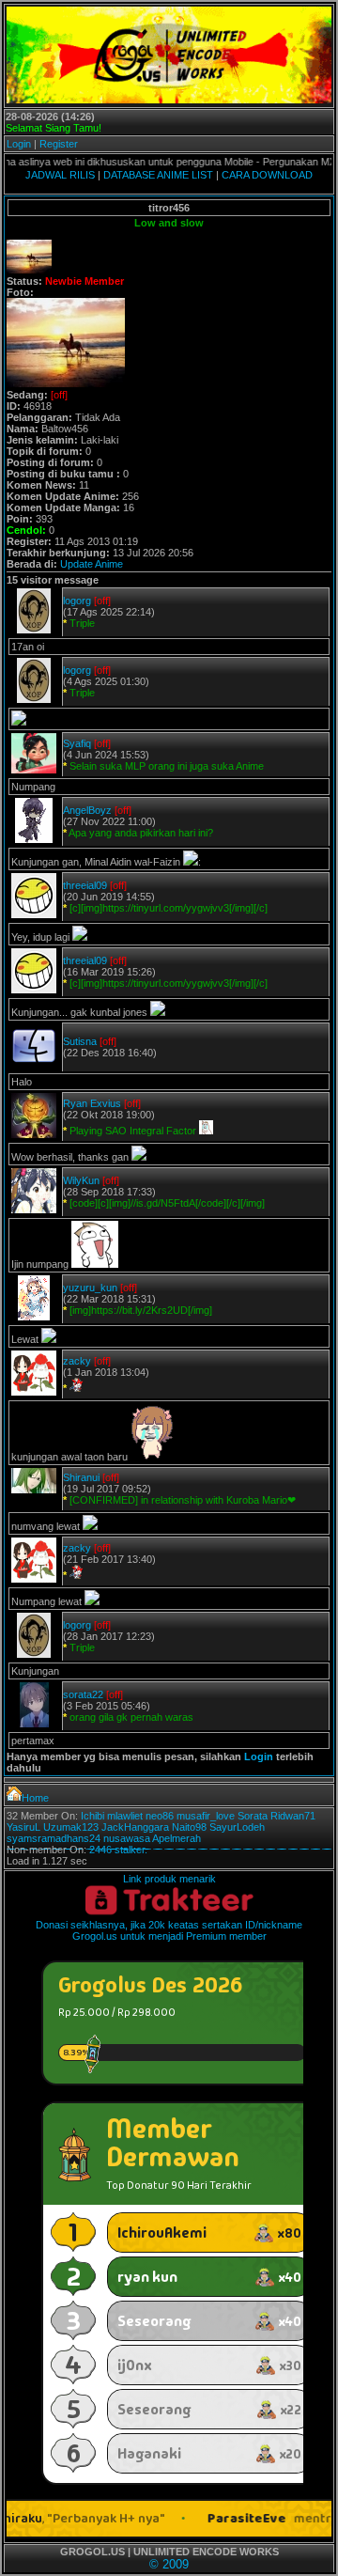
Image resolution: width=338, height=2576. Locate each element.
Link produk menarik (169, 1879)
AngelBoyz (87, 810)
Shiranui (81, 1477)
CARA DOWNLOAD (267, 175)
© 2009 (169, 2564)
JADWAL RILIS (60, 175)
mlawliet (125, 1816)
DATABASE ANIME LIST (158, 175)
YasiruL (23, 1827)
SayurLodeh (237, 1827)
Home (35, 1798)
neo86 (160, 1816)
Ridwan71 (293, 1816)
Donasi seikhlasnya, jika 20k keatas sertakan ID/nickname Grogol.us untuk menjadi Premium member (169, 1930)
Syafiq (77, 743)
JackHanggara (135, 1827)
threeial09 (85, 885)
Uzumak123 (71, 1827)
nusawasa (127, 1838)
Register (59, 144)
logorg (77, 601)
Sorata (253, 1816)
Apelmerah (177, 1838)
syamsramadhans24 (54, 1838)
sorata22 (83, 1694)
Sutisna (80, 1041)
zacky (77, 1361)
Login (19, 144)
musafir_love (206, 1816)
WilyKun (81, 1180)
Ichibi (92, 1816)
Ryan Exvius (92, 1103)
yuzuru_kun (90, 1288)
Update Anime (92, 564)
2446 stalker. (118, 1850)
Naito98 (189, 1827)
